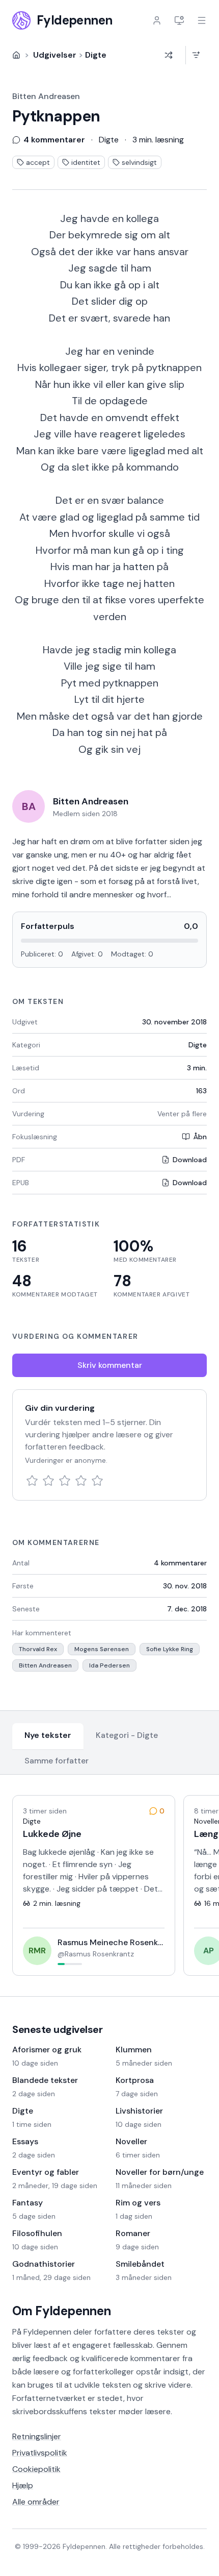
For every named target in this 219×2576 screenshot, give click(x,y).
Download (190, 1160)
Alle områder (36, 2502)
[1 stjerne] (32, 1481)
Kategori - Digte (127, 1735)
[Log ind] (157, 20)
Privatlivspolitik (40, 2453)
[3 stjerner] (65, 1481)
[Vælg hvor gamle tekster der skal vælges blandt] (196, 55)
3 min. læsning (158, 140)
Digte (96, 55)
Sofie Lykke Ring (170, 1649)
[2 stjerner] (48, 1481)
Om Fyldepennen (62, 2311)
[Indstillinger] (179, 20)
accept (38, 162)
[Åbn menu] (202, 20)
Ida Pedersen (109, 1665)
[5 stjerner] (97, 1481)
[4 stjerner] (81, 1481)
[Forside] (16, 55)
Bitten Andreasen (46, 96)
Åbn (200, 1137)
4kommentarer (180, 1563)
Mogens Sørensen (102, 1649)
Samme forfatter (57, 1761)
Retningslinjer (37, 2436)
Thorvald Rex (38, 1649)
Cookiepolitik (36, 2469)
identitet (86, 162)
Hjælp (23, 2485)
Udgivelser (55, 55)
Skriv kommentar (110, 1365)
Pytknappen (56, 116)
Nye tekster (48, 1735)
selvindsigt (139, 162)
